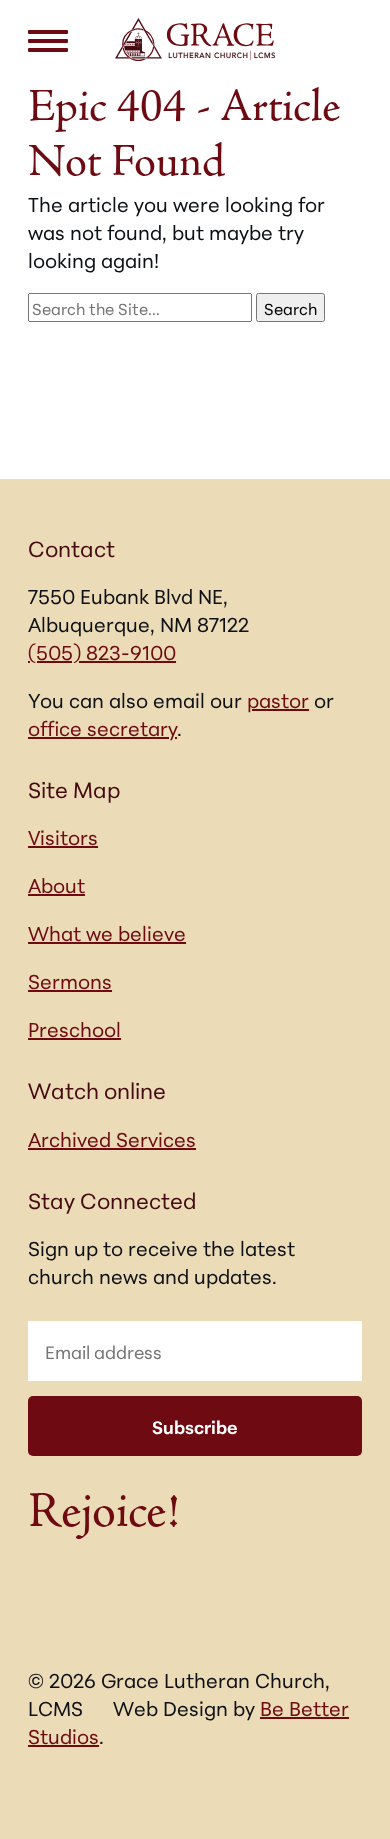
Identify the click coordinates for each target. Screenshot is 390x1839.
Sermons (70, 980)
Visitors (63, 836)
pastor (278, 699)
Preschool (74, 1028)
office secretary (102, 727)
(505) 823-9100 (102, 651)
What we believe (107, 932)
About (56, 884)
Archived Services (112, 1138)
